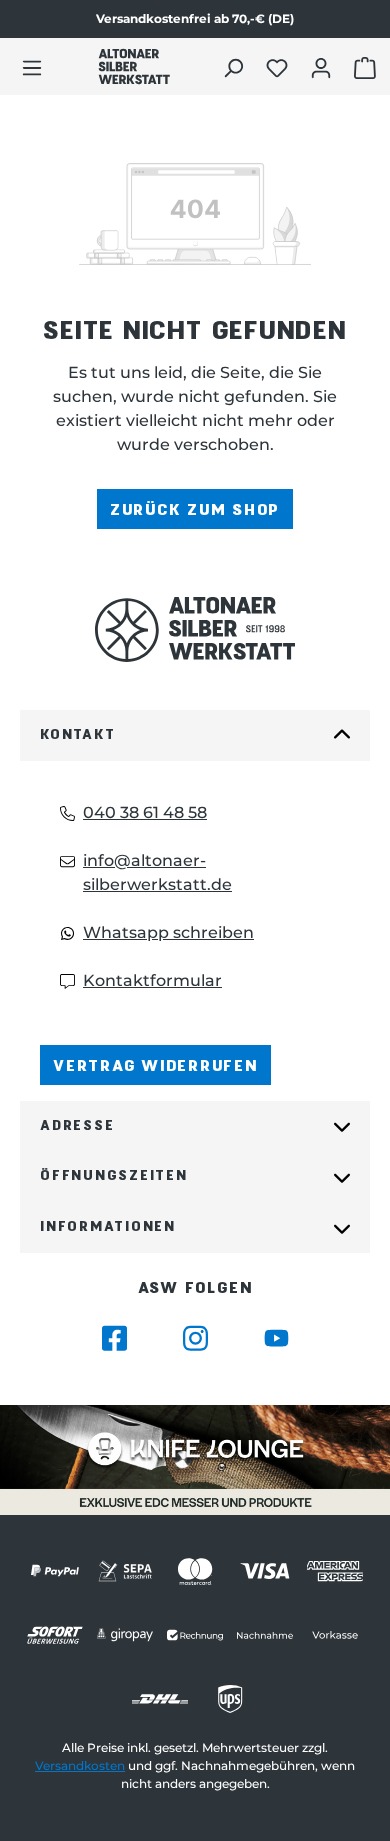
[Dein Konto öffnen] (323, 67)
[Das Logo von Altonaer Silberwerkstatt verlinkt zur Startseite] (195, 629)
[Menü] (32, 67)
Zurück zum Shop (195, 508)
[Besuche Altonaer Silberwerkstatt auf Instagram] (195, 1338)
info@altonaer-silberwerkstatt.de (157, 872)
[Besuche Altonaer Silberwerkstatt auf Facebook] (114, 1338)
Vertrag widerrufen (155, 1064)
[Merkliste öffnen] (279, 67)
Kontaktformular (152, 980)
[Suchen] (235, 67)
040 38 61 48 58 (145, 812)
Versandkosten (80, 1765)
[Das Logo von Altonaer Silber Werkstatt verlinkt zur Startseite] (134, 66)
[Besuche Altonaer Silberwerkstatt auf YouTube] (276, 1338)
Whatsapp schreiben (168, 932)
